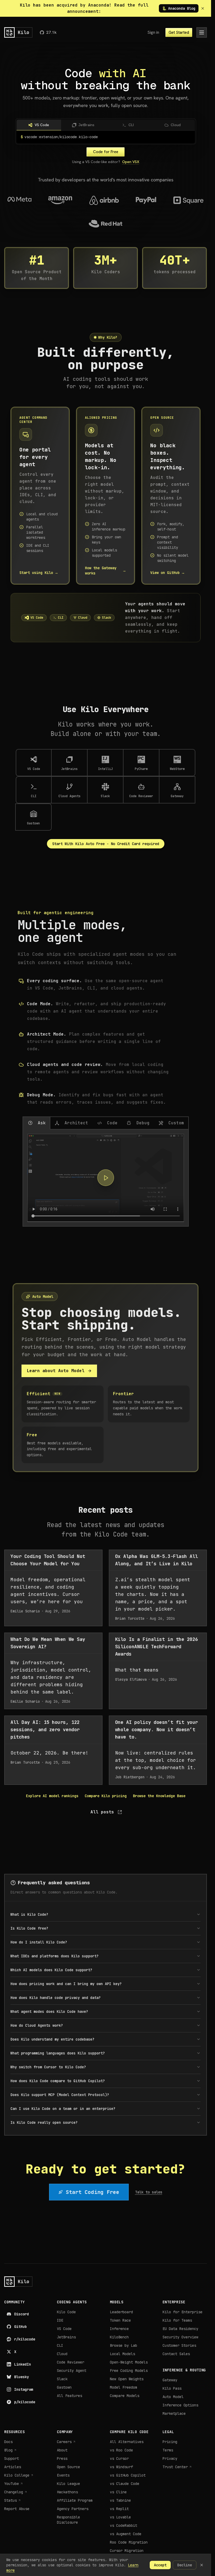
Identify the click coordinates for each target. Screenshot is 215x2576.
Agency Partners (73, 2509)
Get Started (179, 32)
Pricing (170, 2442)
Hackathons (67, 2492)
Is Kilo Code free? (29, 1928)
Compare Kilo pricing (106, 1796)
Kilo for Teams (177, 2320)
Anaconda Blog (179, 8)
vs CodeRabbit (123, 2525)
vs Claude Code (125, 2484)
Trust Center (177, 2467)
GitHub (20, 2327)
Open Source (68, 2467)
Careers (66, 2442)
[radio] (39, 125)
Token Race (120, 2320)
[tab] (36, 1123)
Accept (160, 2565)
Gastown (64, 2387)
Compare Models (125, 2396)
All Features (69, 2396)
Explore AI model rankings (52, 1796)
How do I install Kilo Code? (39, 1942)
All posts (102, 1812)
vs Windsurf (121, 2467)
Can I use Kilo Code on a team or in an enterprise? (63, 2109)
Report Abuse (17, 2509)
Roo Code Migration (129, 2542)
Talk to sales (149, 2192)
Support (12, 2458)
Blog (10, 2450)
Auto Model (173, 2397)
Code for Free (106, 152)
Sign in (153, 32)
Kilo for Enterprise (182, 2312)
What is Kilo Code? (29, 1914)
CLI (60, 2345)
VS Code (64, 2329)
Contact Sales (176, 2354)
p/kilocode (25, 2402)
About (62, 2450)
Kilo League (68, 2484)
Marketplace (174, 2413)
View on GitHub (168, 573)
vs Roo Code (121, 2450)
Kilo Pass (172, 2388)
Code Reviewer (71, 2362)
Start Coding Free (93, 2192)
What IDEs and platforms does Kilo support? (55, 1956)
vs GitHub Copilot (128, 2475)
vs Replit (119, 2509)
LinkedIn (23, 2364)
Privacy (170, 2458)
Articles (13, 2467)
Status (13, 2500)
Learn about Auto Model (56, 1371)
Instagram (24, 2389)
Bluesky (21, 2377)
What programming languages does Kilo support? (58, 2053)
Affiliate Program (75, 2500)
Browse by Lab (123, 2345)
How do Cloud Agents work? (37, 2025)
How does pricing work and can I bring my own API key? (66, 1984)
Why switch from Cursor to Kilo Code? (48, 2067)
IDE (60, 2320)
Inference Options (180, 2405)
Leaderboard (121, 2312)
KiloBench (119, 2337)
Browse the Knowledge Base (159, 1796)
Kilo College (19, 2475)
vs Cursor (119, 2458)
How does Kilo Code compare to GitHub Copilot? (58, 2081)
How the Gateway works (106, 571)
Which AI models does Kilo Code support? (51, 1970)
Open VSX (131, 162)
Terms (168, 2450)
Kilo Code (66, 2312)
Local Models (122, 2354)
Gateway (170, 2380)
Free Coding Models (129, 2371)
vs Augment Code (126, 2534)
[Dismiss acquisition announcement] (203, 8)
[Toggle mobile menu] (202, 32)
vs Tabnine (120, 2500)
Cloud (62, 2354)
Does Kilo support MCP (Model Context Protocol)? (60, 2095)
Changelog (16, 2492)
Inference (119, 2329)
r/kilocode (25, 2339)
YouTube (14, 2484)
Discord (21, 2314)
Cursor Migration (127, 2551)
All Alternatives (127, 2442)
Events (63, 2475)
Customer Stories (179, 2345)
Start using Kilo (39, 573)
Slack (62, 2379)
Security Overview (180, 2337)
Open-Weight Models (129, 2362)
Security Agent (72, 2371)
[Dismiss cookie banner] (202, 2565)
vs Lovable (120, 2517)
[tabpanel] (106, 1178)
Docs (8, 2442)
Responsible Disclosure (68, 2520)
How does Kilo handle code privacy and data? (56, 1998)
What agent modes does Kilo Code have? (49, 2011)
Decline (185, 2565)
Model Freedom (123, 2387)
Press (62, 2458)
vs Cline (118, 2492)
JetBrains (66, 2337)
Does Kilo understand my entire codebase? (52, 2039)
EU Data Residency (180, 2329)
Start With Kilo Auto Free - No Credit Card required (106, 844)
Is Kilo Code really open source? (44, 2122)
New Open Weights (127, 2379)
